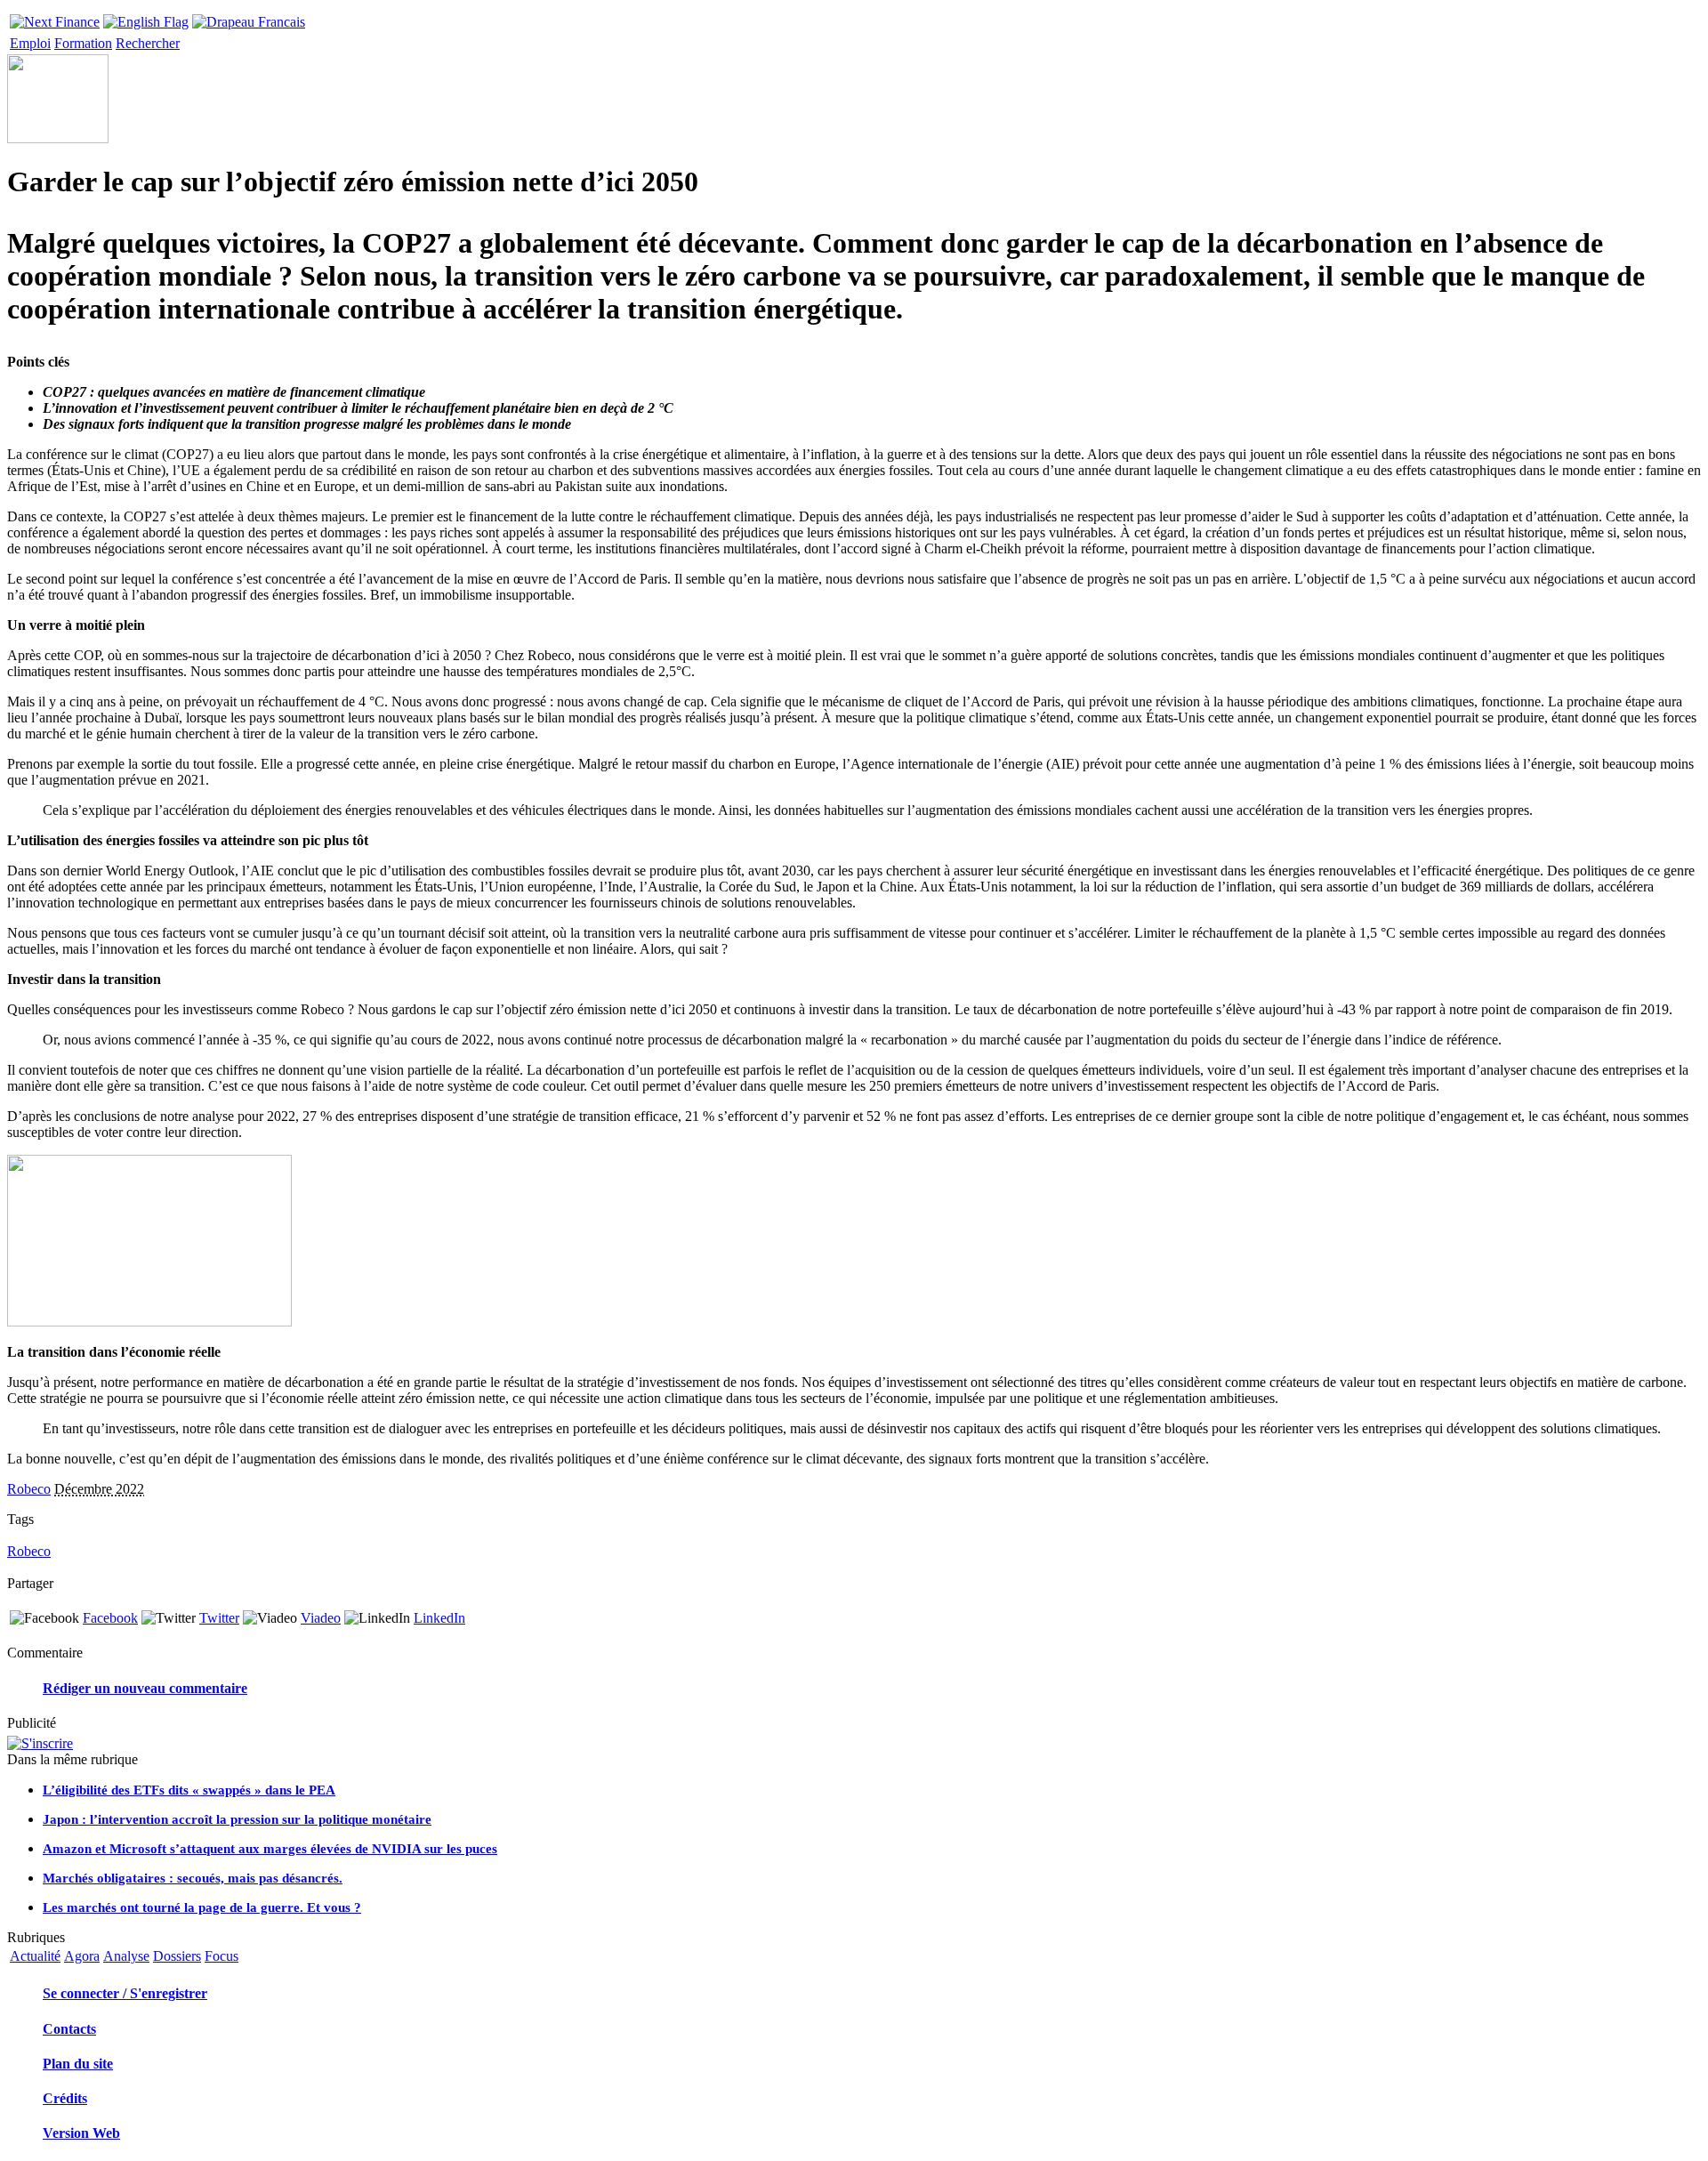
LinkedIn (439, 1618)
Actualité (35, 1956)
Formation (83, 43)
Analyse (126, 1956)
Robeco (29, 1489)
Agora (82, 1956)
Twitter (219, 1618)
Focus (222, 1956)
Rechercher (148, 43)
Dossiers (177, 1956)
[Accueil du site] (55, 17)
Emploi (30, 43)
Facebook (110, 1618)
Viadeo (321, 1618)
